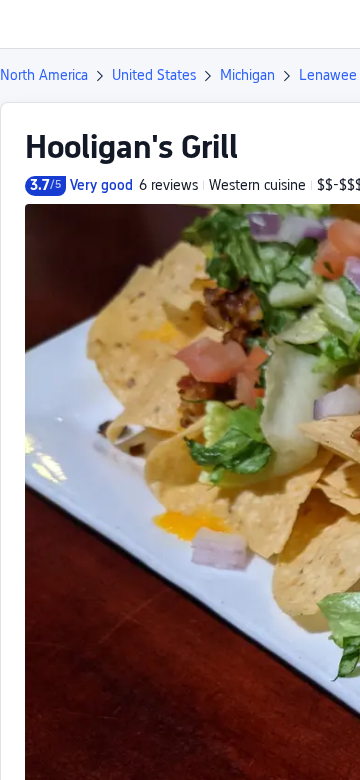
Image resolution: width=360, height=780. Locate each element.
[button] (326, 24)
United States (154, 75)
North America (44, 75)
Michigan (247, 75)
